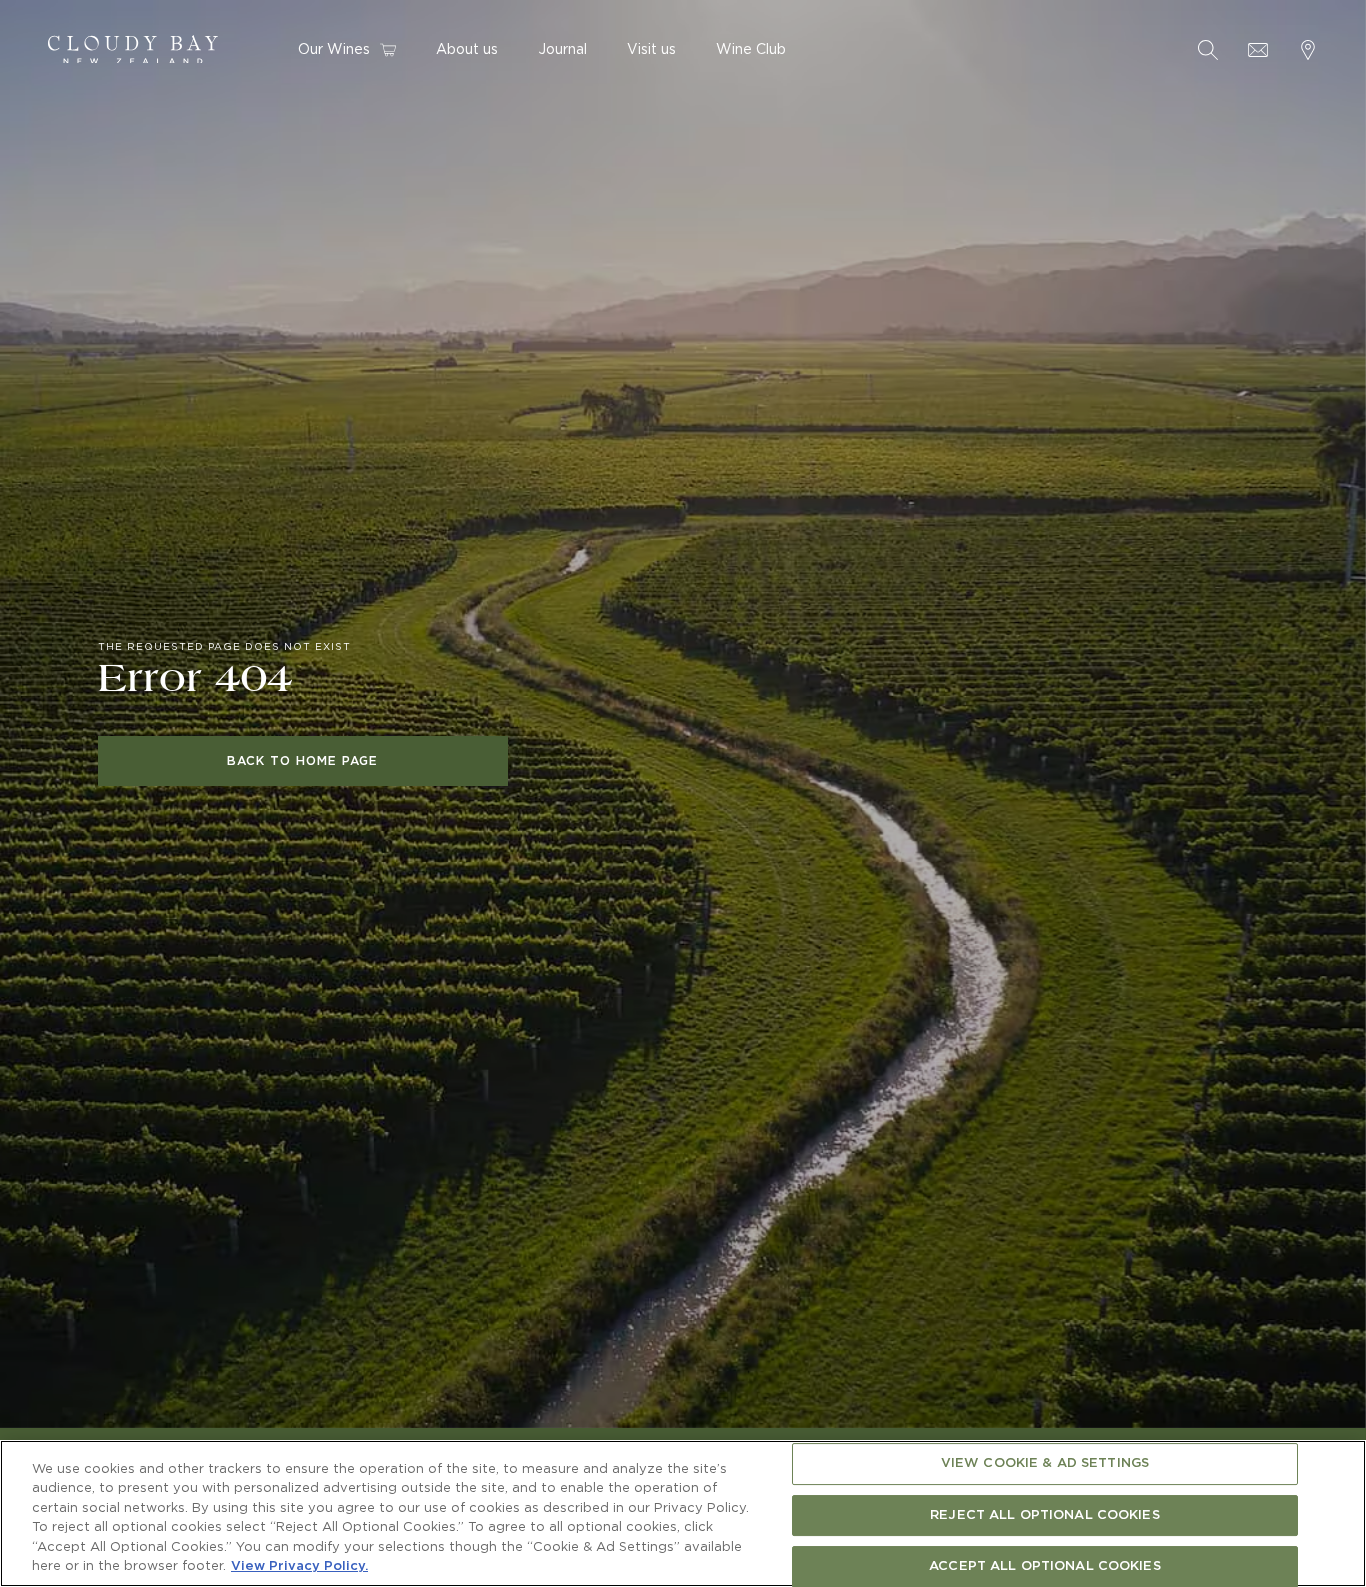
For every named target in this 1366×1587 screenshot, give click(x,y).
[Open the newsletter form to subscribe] (1258, 50)
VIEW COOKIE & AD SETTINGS (1045, 1464)
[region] (683, 1513)
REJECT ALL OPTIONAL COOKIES (1045, 1515)
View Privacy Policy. (299, 1566)
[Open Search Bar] (1208, 50)
